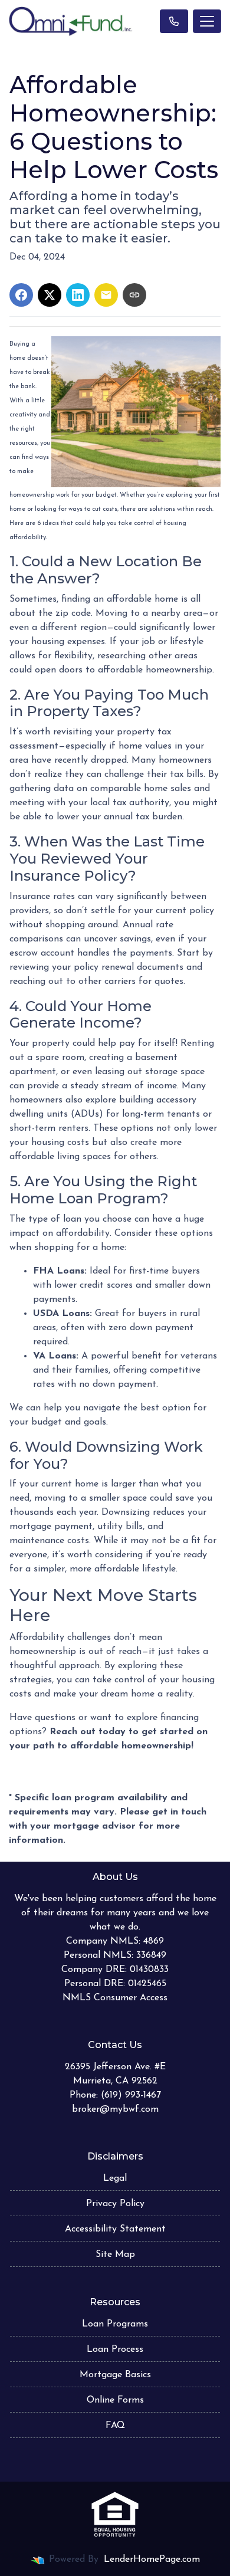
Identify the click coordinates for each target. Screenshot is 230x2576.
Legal (115, 2178)
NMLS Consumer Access (115, 1998)
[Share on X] (50, 295)
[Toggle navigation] (207, 21)
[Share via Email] (106, 295)
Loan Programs (115, 2324)
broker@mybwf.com (115, 2109)
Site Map (115, 2255)
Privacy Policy (115, 2204)
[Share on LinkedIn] (78, 295)
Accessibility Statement (115, 2229)
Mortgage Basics (115, 2375)
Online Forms (115, 2400)
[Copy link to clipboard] (134, 295)
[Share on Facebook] (21, 295)
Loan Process (115, 2349)
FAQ (115, 2426)
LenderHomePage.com (152, 2559)
